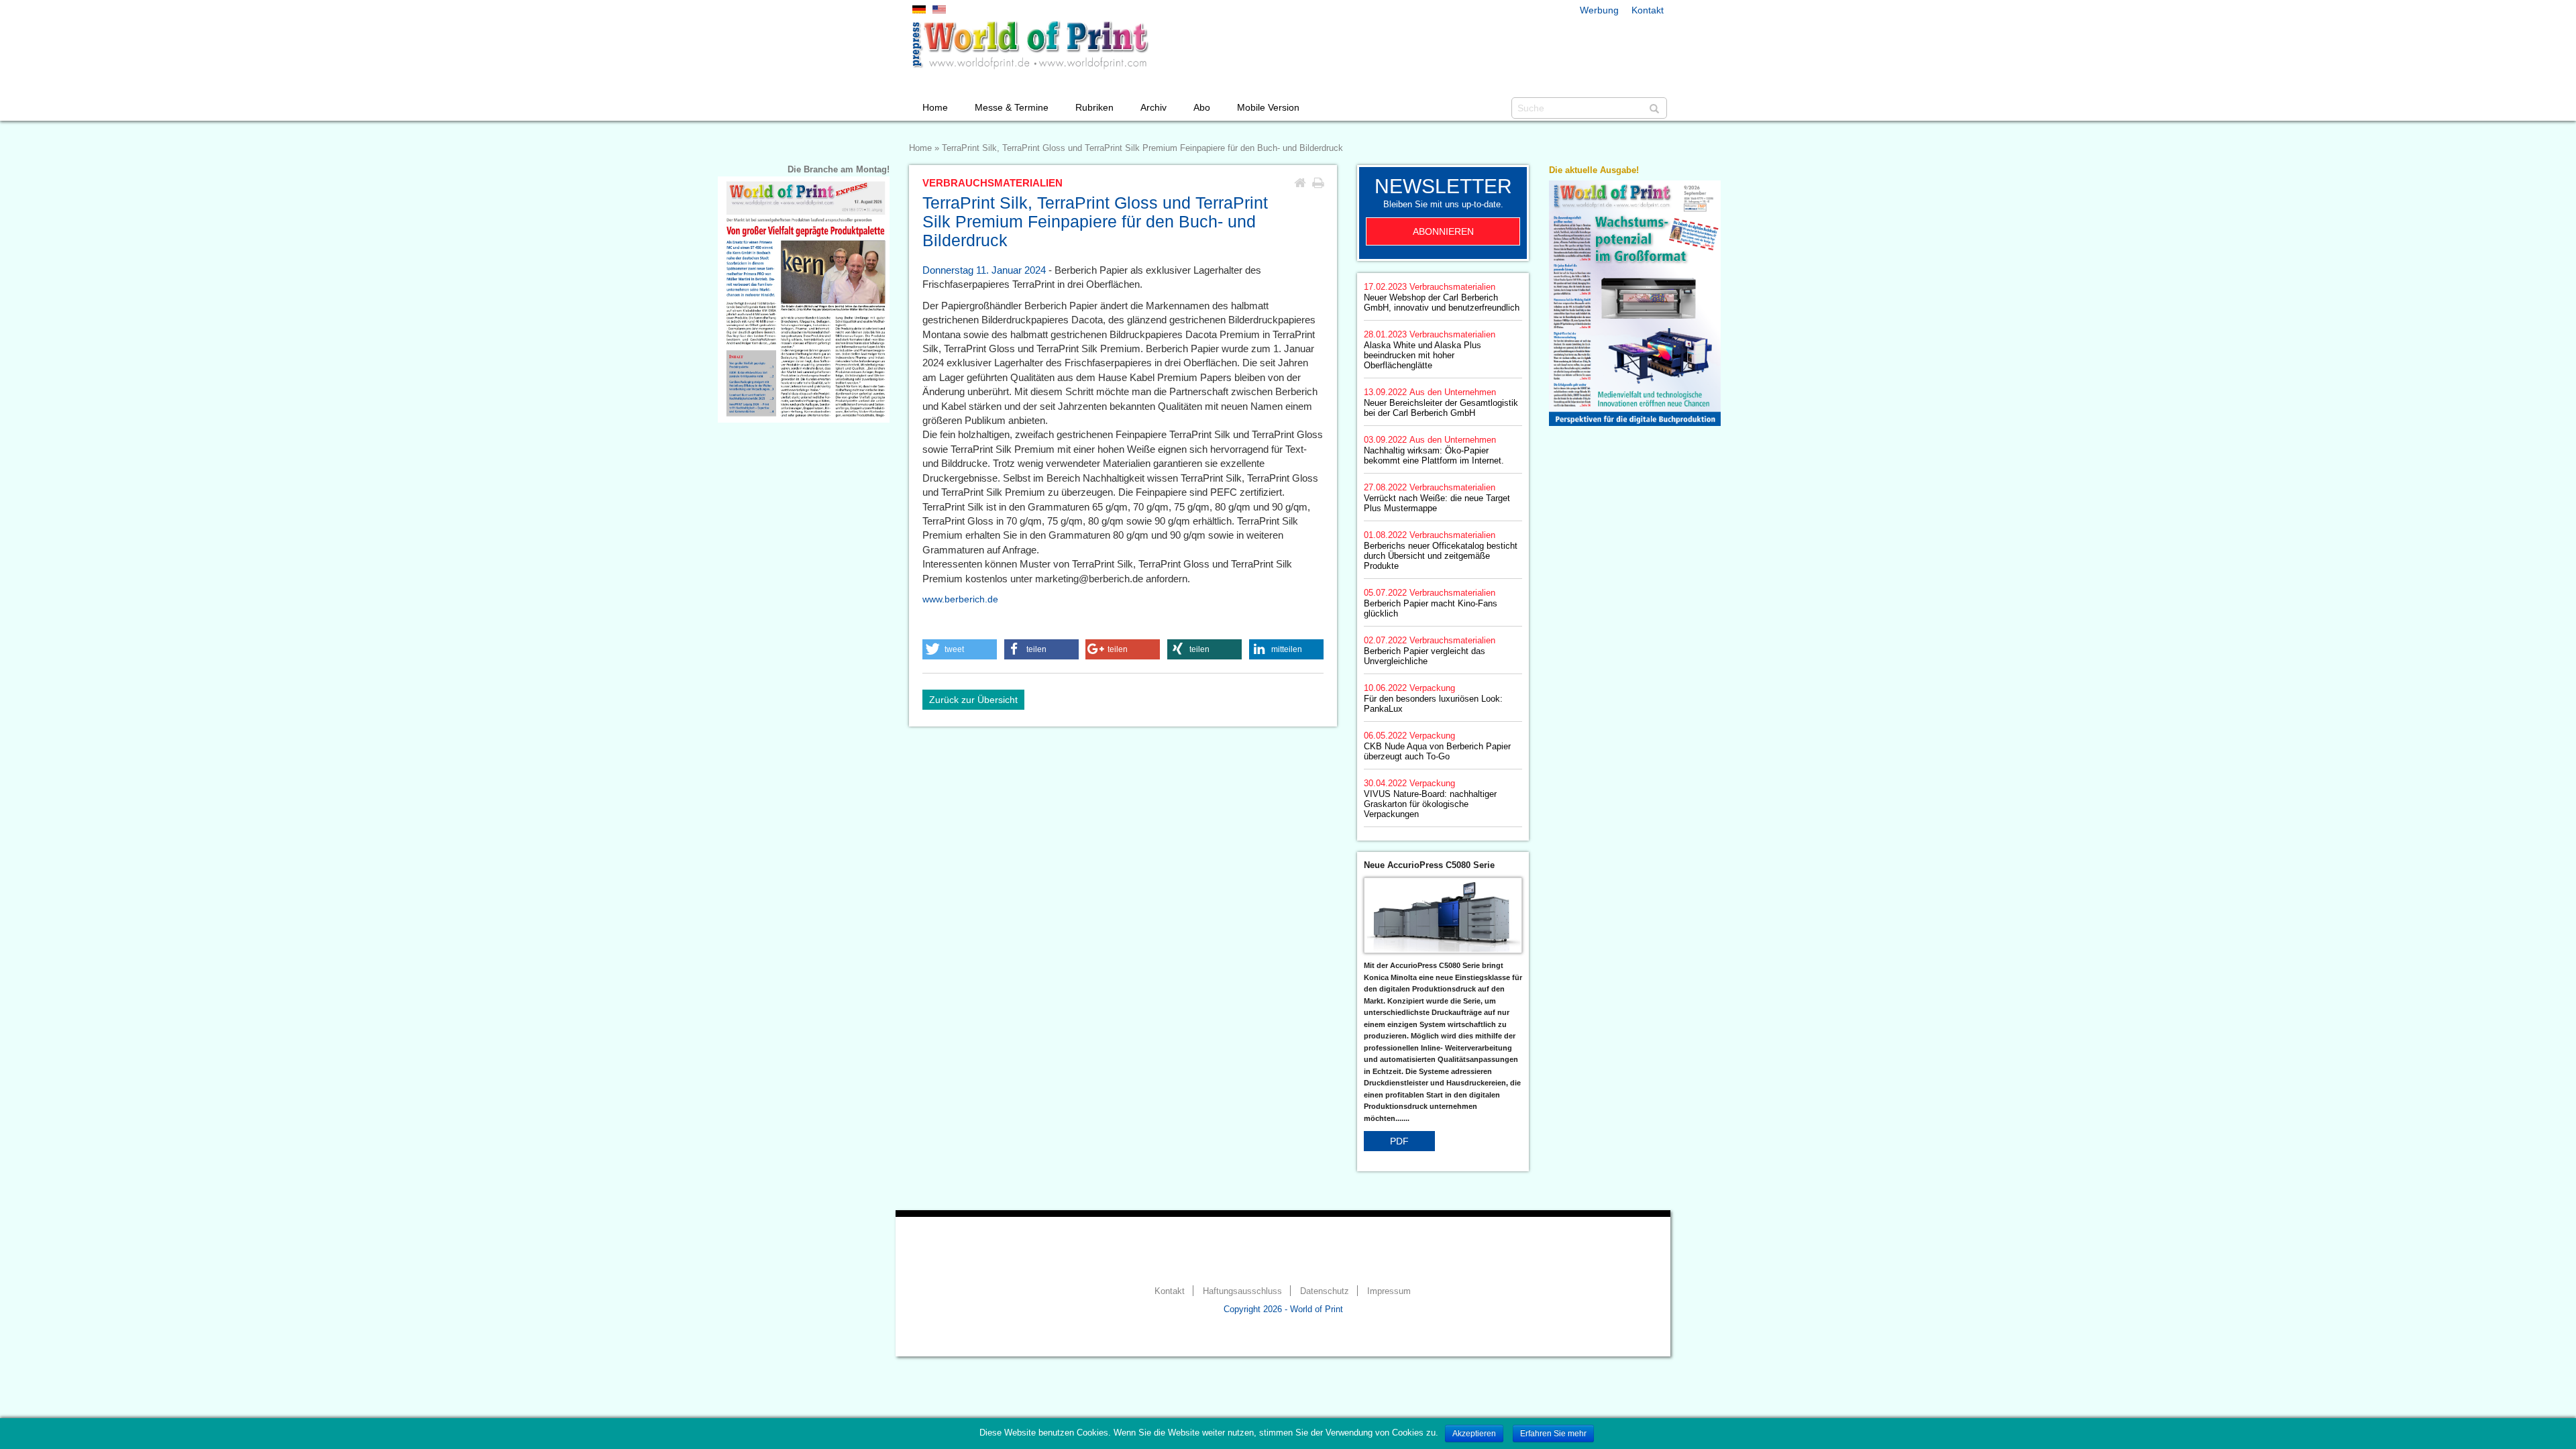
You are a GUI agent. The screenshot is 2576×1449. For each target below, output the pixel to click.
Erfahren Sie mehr (1553, 1434)
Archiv (1153, 107)
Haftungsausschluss (1242, 1291)
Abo (1202, 107)
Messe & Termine (1012, 107)
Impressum (1389, 1291)
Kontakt (1648, 10)
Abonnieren (1443, 231)
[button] (960, 649)
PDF (1399, 1141)
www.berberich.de (960, 599)
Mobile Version (1268, 107)
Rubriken (1094, 107)
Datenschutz (1325, 1291)
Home (935, 107)
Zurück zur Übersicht (973, 700)
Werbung (1599, 10)
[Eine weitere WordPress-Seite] (1030, 45)
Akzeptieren (1474, 1434)
